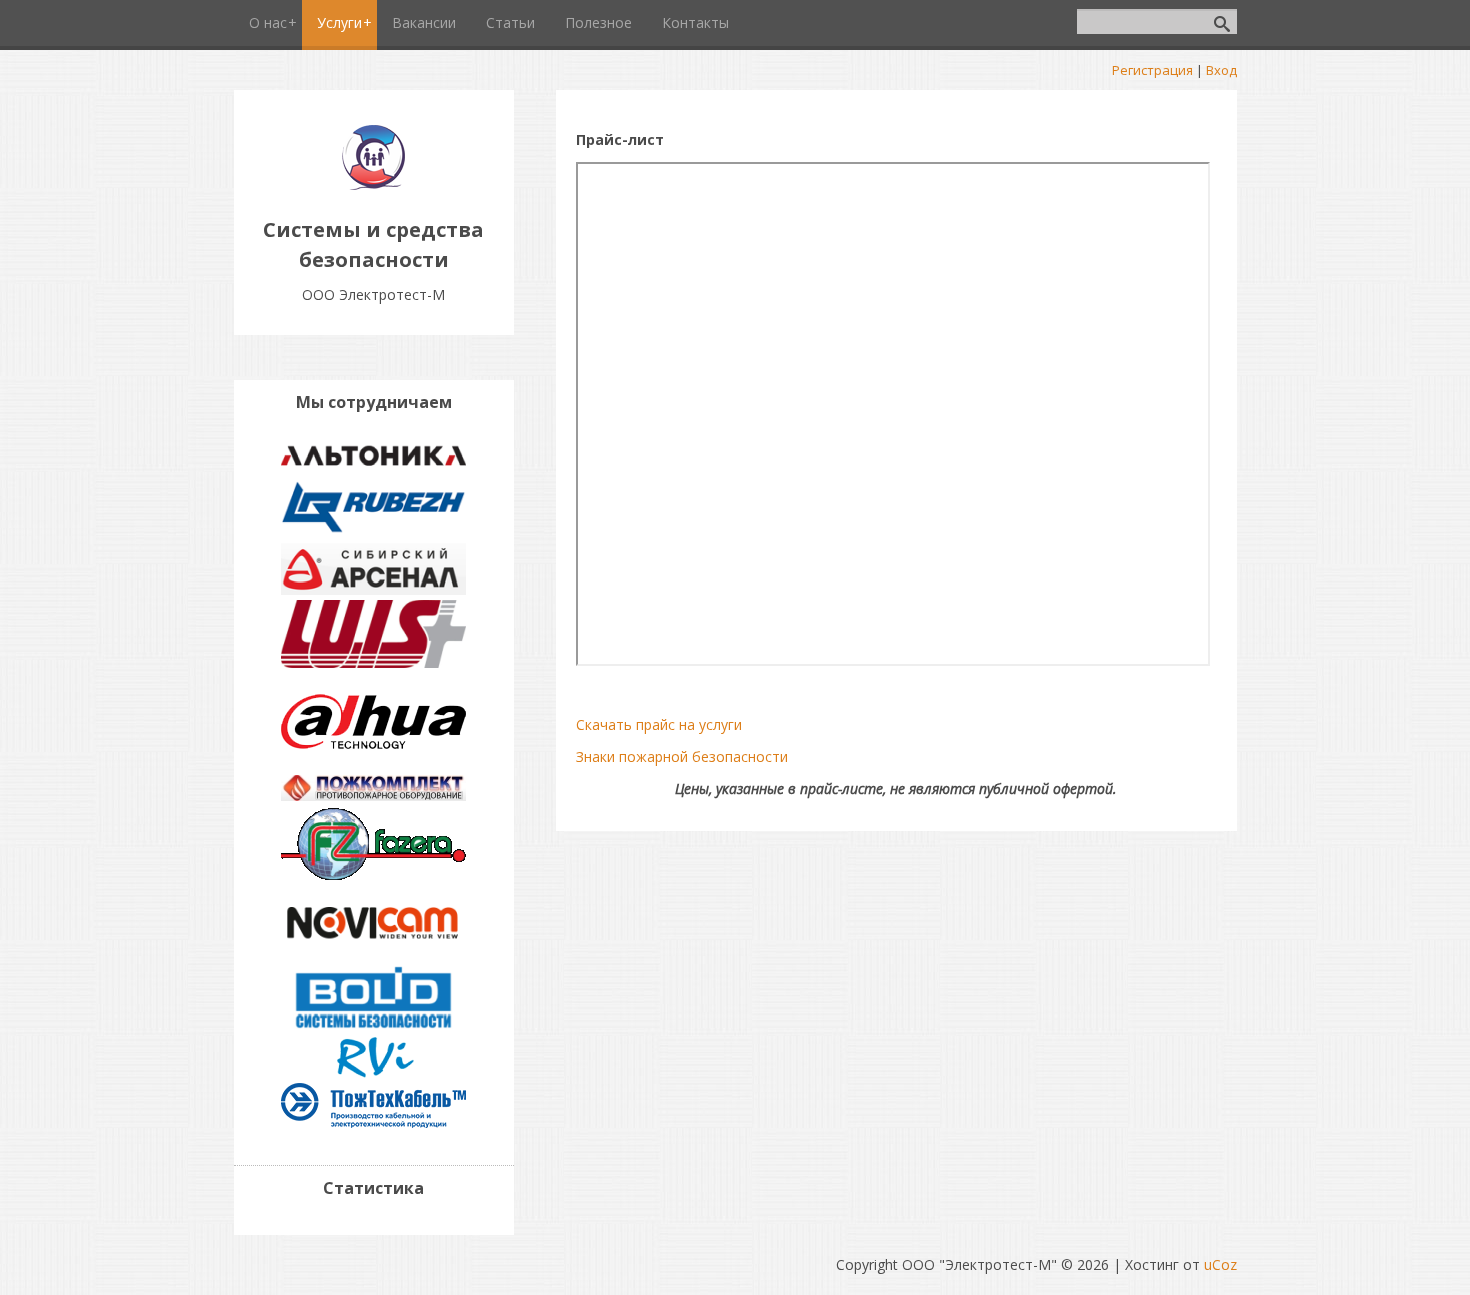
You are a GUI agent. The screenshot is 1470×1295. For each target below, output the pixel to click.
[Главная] (373, 184)
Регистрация (1152, 70)
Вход (1221, 70)
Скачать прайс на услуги (659, 724)
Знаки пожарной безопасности (682, 756)
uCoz (1220, 1264)
